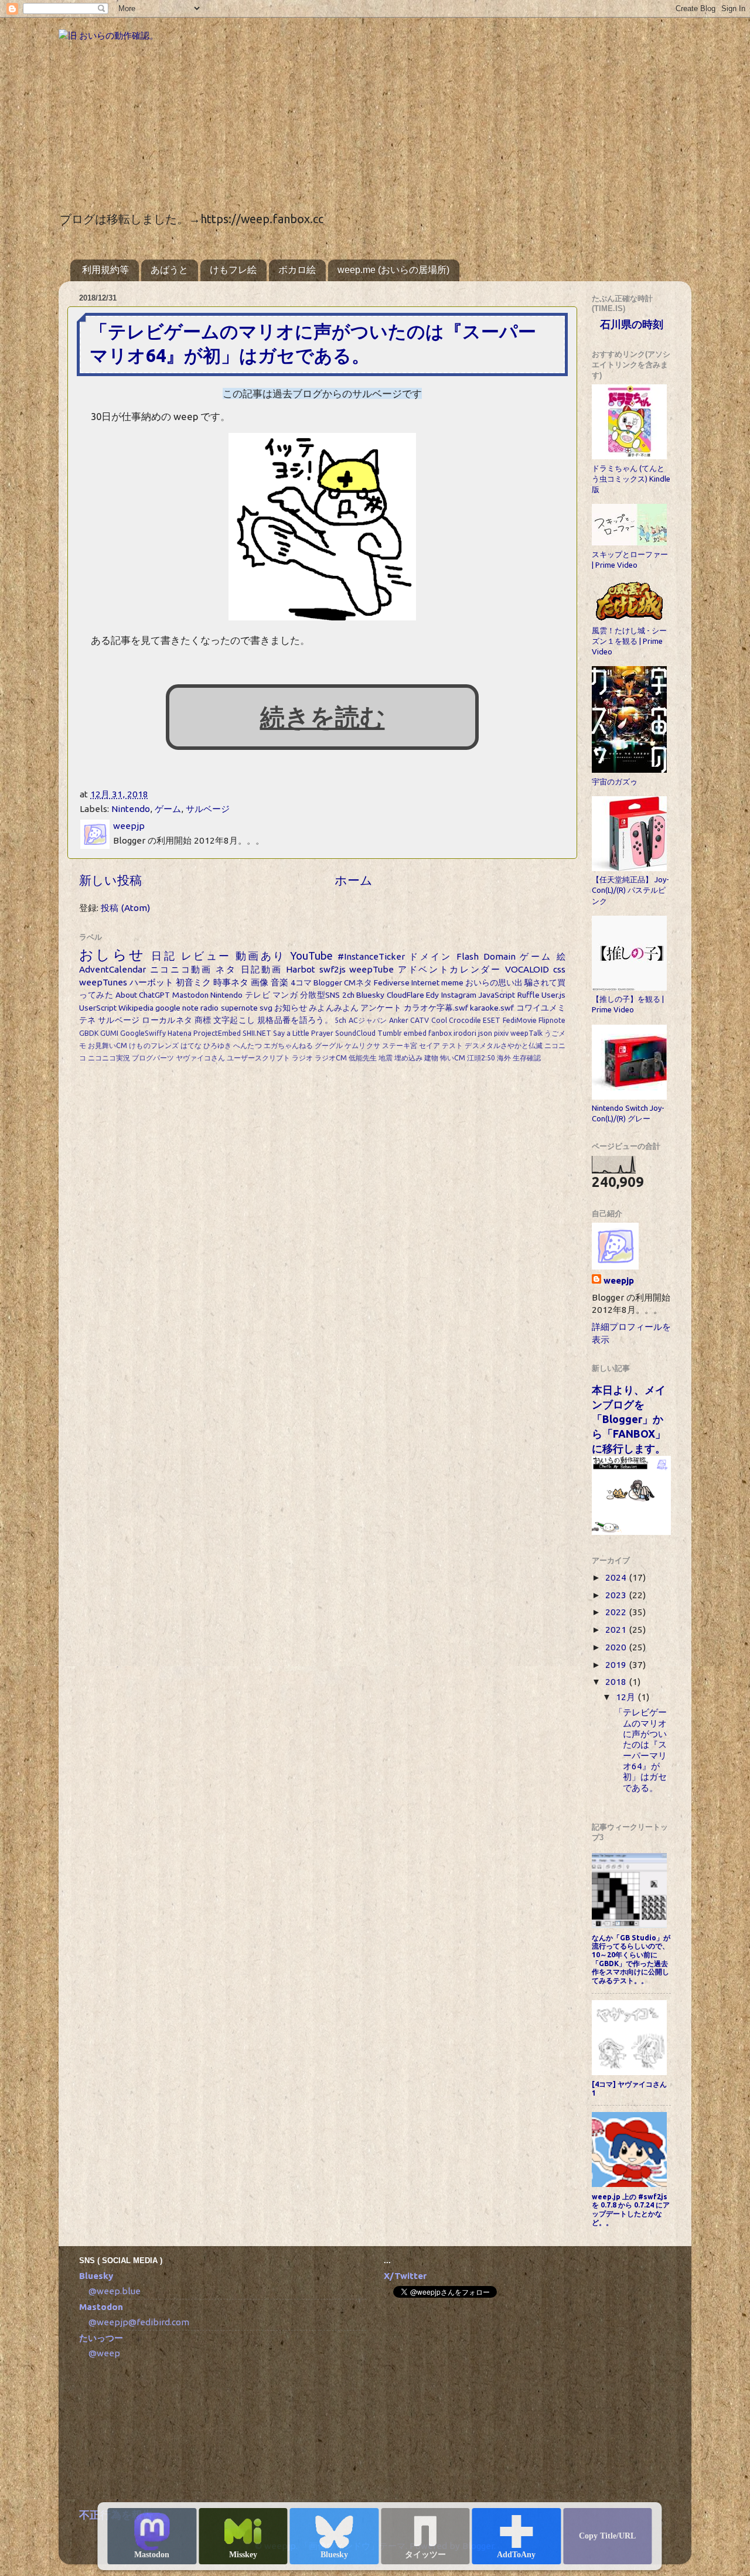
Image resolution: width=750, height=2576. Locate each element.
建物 (431, 1058)
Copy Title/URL (607, 2536)
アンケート (381, 1008)
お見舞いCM (108, 1045)
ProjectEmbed (217, 1033)
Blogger (328, 982)
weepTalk (526, 1033)
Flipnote (552, 1020)
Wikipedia (136, 1008)
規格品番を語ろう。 (295, 1020)
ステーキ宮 (400, 1045)
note (190, 1008)
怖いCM (453, 1058)
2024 (617, 1577)
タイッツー (425, 2555)
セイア (429, 1045)
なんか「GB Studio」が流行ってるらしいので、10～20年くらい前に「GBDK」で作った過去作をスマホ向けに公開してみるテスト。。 (631, 1959)
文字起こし (234, 1020)
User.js (553, 995)
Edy (432, 995)
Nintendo (131, 809)
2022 (617, 1612)
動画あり (261, 956)
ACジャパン (368, 1020)
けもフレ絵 (233, 270)
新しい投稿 (110, 880)
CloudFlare (405, 995)
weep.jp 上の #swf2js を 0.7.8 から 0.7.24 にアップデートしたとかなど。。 (631, 2210)
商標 (203, 1020)
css (559, 969)
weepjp (619, 1280)
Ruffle (529, 995)
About (126, 995)
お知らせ (291, 1008)
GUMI (109, 1033)
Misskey (243, 2555)
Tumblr (390, 1033)
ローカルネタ (167, 1020)
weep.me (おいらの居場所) (393, 270)
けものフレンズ (154, 1045)
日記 (164, 956)
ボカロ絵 (297, 270)
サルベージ (208, 809)
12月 (627, 1697)
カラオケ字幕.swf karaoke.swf (459, 1008)
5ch (340, 1020)
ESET (492, 1020)
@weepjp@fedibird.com (139, 2322)
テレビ (258, 995)
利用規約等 (105, 270)
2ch (348, 995)
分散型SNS (320, 995)
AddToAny (516, 2555)
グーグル (329, 1045)
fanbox (440, 1033)
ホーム (354, 880)
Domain (500, 956)
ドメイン (431, 956)
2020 (617, 1647)
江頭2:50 (481, 1058)
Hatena (180, 1033)
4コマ (301, 982)
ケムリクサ (362, 1045)
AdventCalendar (112, 969)
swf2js (333, 969)
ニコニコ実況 (109, 1058)
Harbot (301, 969)
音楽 (279, 982)
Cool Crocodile (456, 1020)
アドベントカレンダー (450, 969)
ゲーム (168, 809)
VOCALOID (527, 969)
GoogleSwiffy (143, 1033)
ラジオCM (331, 1058)
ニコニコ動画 (181, 969)
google (168, 1008)
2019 (617, 1665)
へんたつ (247, 1045)
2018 (617, 1682)
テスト (452, 1045)
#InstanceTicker (371, 956)
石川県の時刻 (632, 324)
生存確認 (527, 1058)
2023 (617, 1595)
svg (266, 1008)
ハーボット (151, 982)
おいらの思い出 (494, 982)
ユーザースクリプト (258, 1058)
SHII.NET (257, 1033)
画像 (260, 982)
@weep (104, 2353)
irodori (465, 1033)
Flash (468, 956)
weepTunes (103, 982)
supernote (239, 1008)
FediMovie (520, 1020)
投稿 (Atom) (125, 908)
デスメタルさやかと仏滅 (504, 1045)
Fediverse (392, 982)
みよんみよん (334, 1008)
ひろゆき (217, 1045)
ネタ (226, 969)
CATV (420, 1020)
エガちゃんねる (288, 1045)
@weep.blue (115, 2291)
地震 (386, 1058)
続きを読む (323, 717)
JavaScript (497, 995)
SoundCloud (355, 1033)
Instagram (459, 995)
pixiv (501, 1033)
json (485, 1033)
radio (209, 1008)
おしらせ (112, 954)
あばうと (169, 270)
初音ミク (193, 982)
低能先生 (363, 1058)
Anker (399, 1020)
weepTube (371, 969)
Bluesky (334, 2555)
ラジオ (302, 1058)
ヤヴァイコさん (200, 1058)
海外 (504, 1058)
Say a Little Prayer (303, 1033)
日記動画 (262, 969)
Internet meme (437, 982)
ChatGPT (154, 995)
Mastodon (152, 2555)
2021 (617, 1630)
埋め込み (408, 1058)
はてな (191, 1045)
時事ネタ (231, 982)
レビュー (206, 956)
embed (415, 1033)
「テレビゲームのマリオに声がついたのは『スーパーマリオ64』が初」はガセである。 (640, 1750)
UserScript (98, 1008)
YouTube (311, 956)
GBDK (89, 1033)
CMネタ (358, 982)
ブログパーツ (153, 1058)
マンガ (285, 995)
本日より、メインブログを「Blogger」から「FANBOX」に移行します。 (629, 1419)
